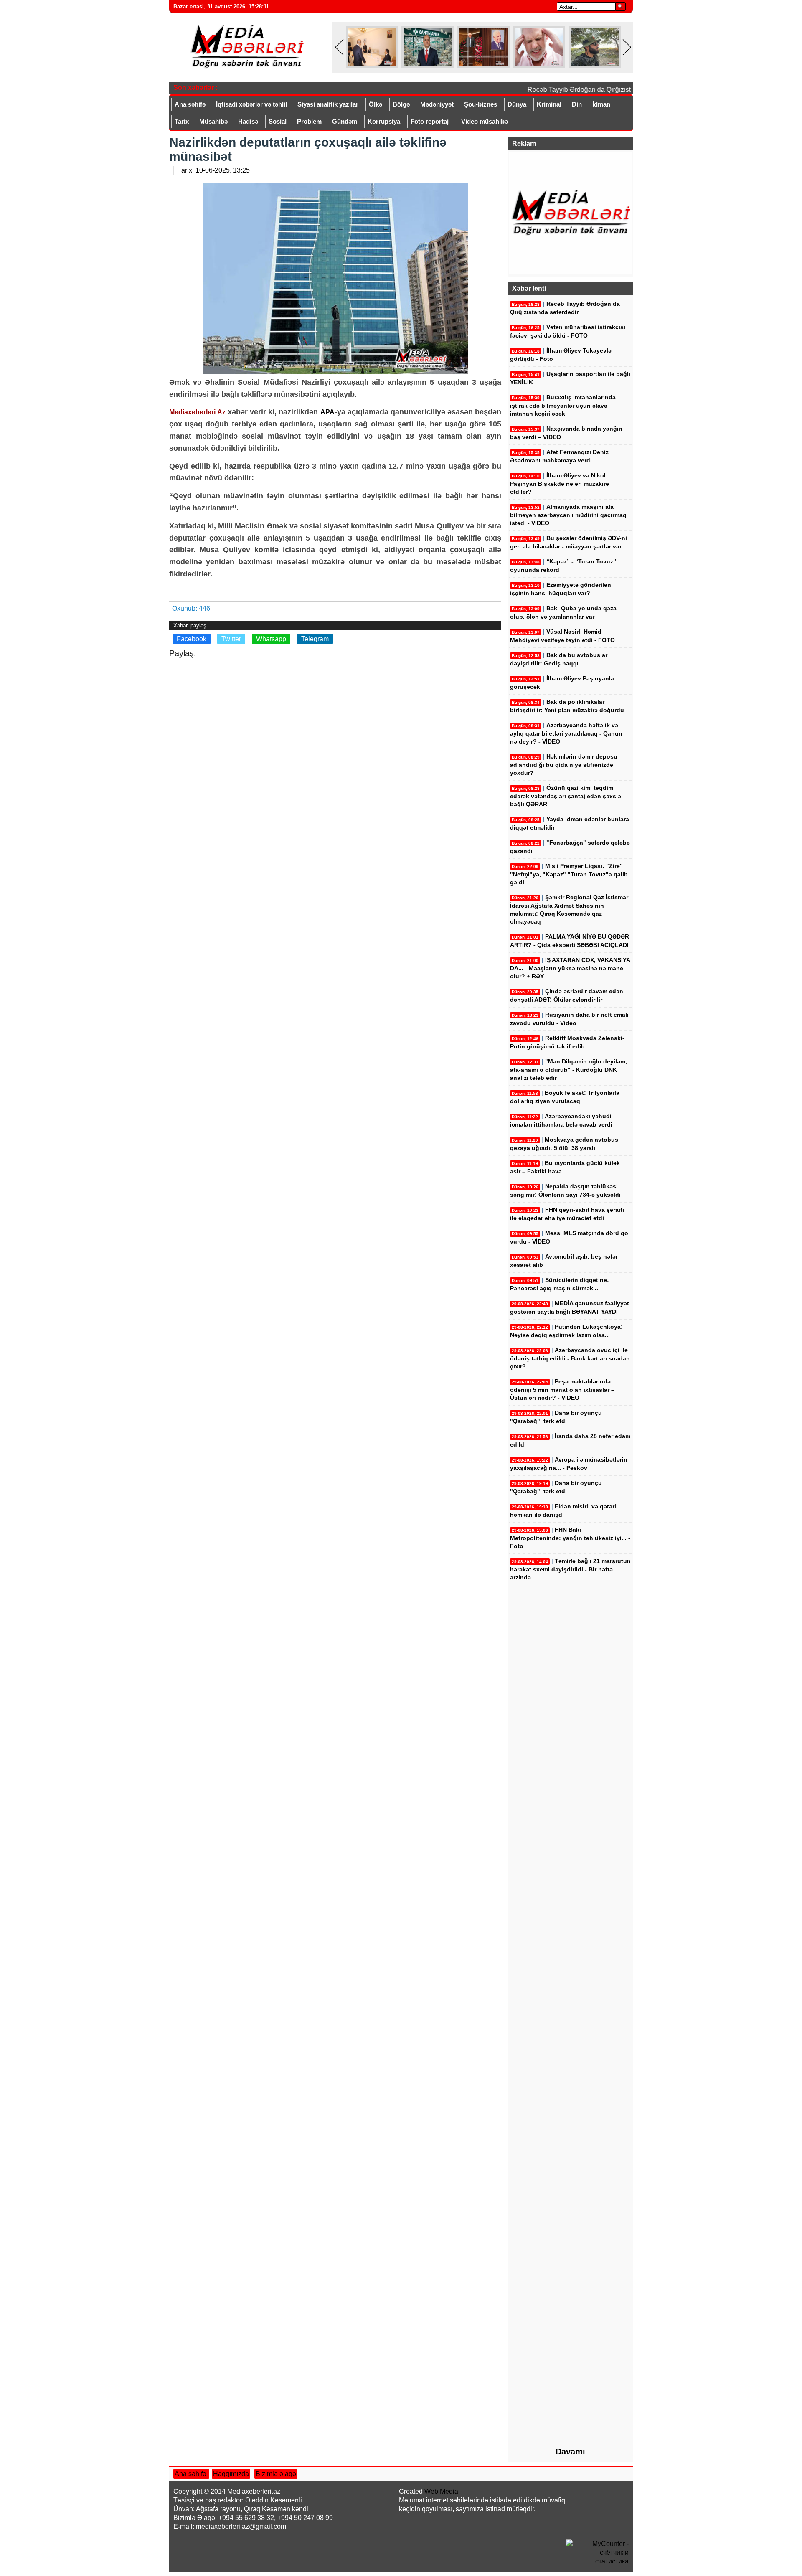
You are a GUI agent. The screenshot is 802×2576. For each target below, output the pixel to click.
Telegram (315, 639)
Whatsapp (271, 639)
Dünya (517, 104)
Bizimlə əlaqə (276, 2474)
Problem (309, 121)
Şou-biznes (481, 104)
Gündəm (345, 121)
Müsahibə (213, 121)
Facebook (192, 639)
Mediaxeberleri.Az (197, 412)
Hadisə (248, 121)
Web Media (441, 2491)
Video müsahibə (485, 121)
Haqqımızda (231, 2474)
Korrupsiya (384, 121)
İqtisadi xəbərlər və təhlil (251, 104)
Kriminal (549, 104)
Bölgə (401, 104)
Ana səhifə (190, 104)
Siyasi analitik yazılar (328, 104)
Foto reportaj (430, 121)
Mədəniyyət (437, 104)
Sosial (278, 121)
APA (327, 412)
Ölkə (376, 104)
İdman (601, 104)
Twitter (231, 639)
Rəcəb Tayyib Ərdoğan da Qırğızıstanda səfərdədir (586, 90)
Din (577, 104)
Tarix (182, 121)
